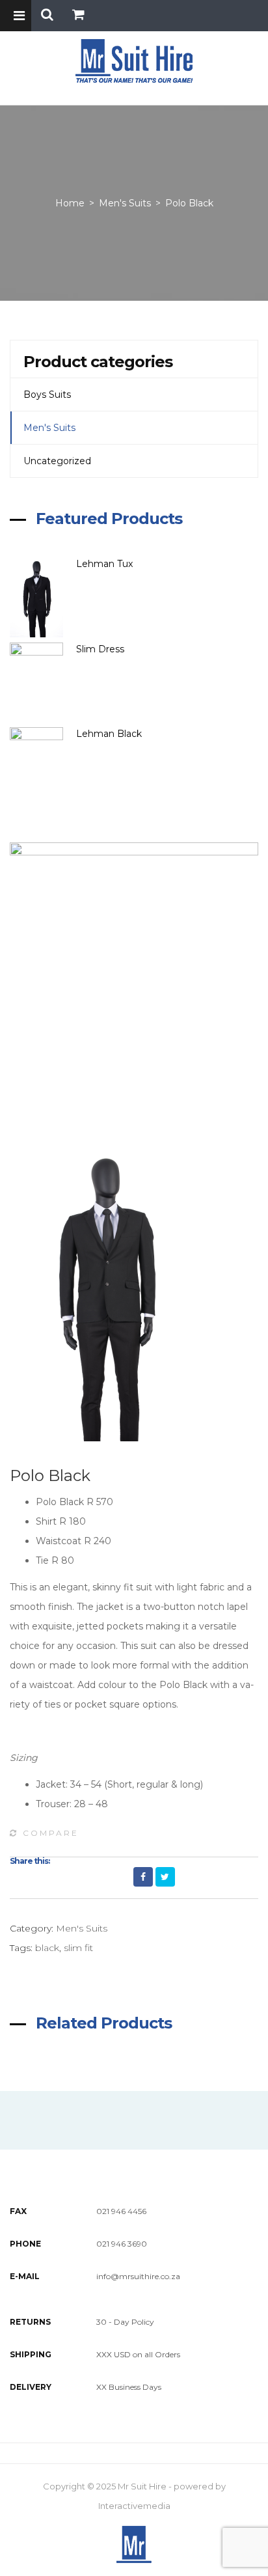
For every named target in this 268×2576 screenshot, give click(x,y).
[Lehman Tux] (43, 597)
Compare (51, 1833)
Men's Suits (125, 203)
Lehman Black (109, 734)
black (47, 1948)
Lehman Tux (104, 564)
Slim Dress (100, 649)
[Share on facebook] (143, 1877)
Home (70, 203)
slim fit (78, 1948)
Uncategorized (57, 461)
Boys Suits (47, 395)
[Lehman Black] (43, 767)
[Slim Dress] (43, 683)
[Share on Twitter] (165, 1877)
